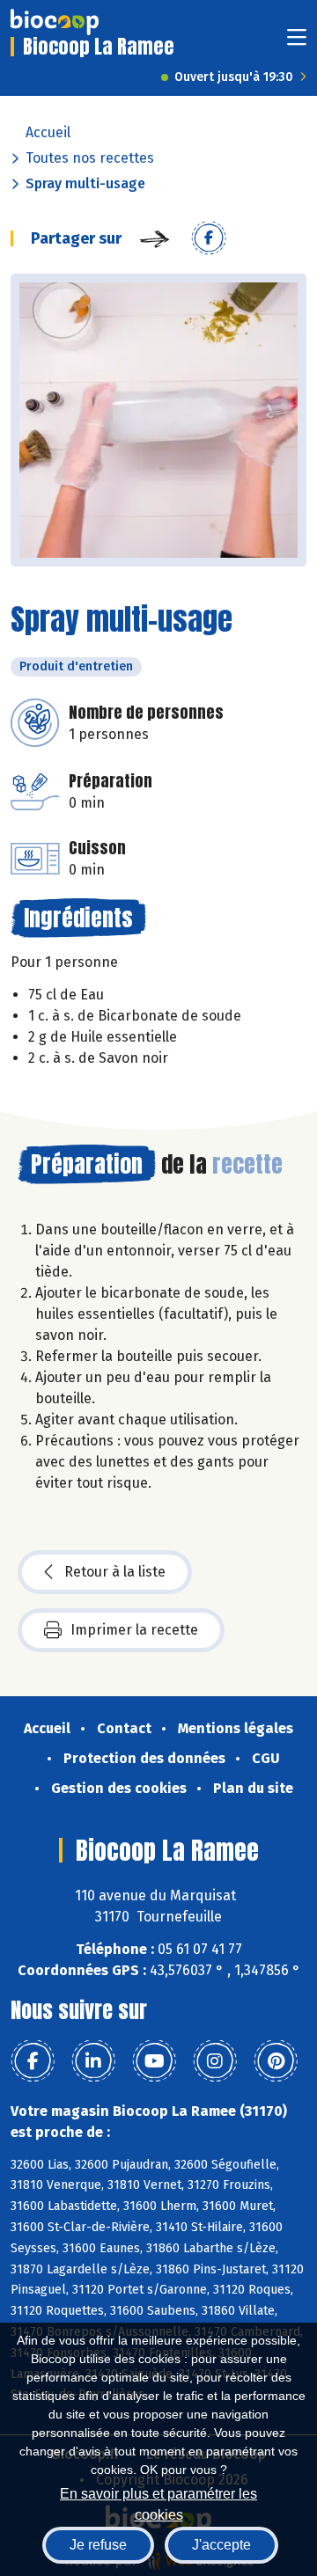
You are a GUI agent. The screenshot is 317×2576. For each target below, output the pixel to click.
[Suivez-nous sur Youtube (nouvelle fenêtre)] (154, 2061)
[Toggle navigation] (297, 43)
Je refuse (98, 2545)
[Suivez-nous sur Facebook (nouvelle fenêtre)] (33, 2061)
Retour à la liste (115, 1572)
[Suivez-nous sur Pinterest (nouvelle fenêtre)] (276, 2061)
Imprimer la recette (134, 1630)
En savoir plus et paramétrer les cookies (158, 2503)
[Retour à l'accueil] (55, 22)
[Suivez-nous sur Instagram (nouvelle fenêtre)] (215, 2061)
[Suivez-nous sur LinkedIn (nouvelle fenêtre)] (93, 2061)
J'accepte (221, 2545)
